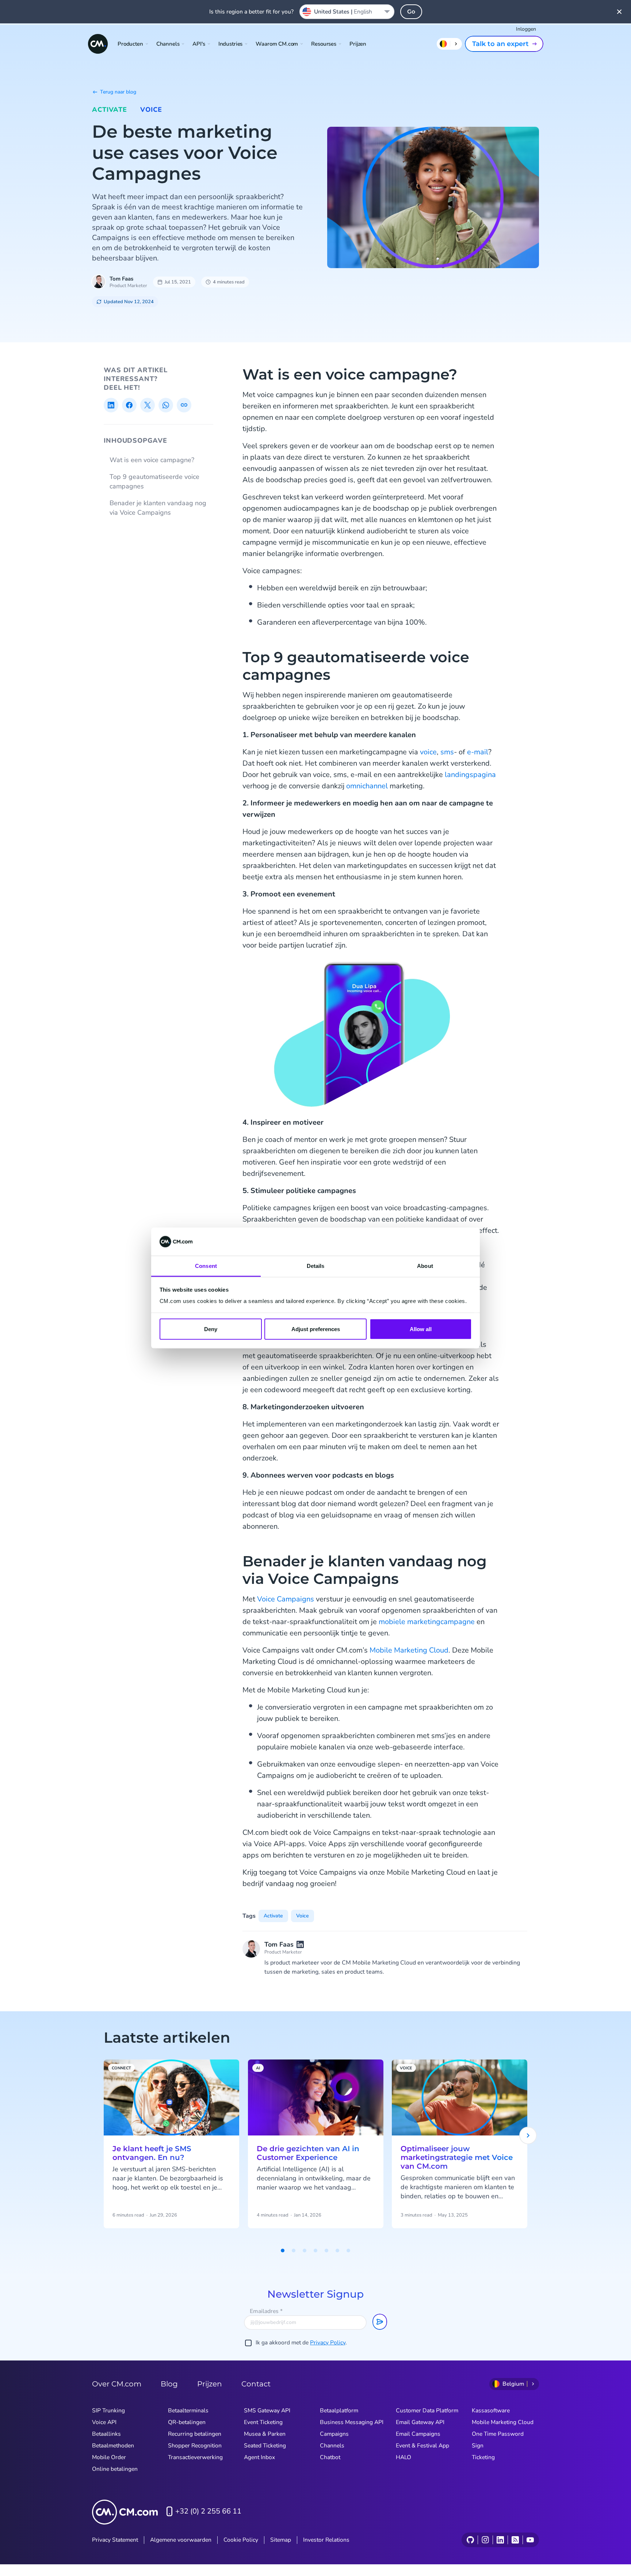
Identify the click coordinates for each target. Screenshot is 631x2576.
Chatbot (330, 2457)
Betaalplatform (339, 2411)
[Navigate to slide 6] (337, 2251)
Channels (332, 2446)
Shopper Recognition (195, 2446)
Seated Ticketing (265, 2446)
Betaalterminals (188, 2411)
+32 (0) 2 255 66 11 (208, 2511)
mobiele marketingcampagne (427, 1622)
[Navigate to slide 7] (348, 2251)
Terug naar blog (118, 92)
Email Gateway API (420, 2422)
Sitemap (281, 2540)
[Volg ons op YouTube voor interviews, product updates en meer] (530, 2540)
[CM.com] (98, 44)
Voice (151, 110)
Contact (256, 2384)
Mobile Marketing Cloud (409, 1650)
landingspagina (470, 775)
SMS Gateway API (267, 2411)
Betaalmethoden (113, 2446)
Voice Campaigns (286, 1599)
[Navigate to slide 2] (294, 2251)
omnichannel (367, 786)
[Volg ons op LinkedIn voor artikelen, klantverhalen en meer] (500, 2540)
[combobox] (347, 12)
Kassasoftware (491, 2411)
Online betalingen (115, 2469)
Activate (110, 110)
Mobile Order (109, 2457)
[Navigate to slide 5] (326, 2251)
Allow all (421, 1329)
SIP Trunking (108, 2411)
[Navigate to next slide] (528, 2135)
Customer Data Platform (427, 2411)
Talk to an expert (500, 44)
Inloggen (526, 29)
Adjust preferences (316, 1329)
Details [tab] (316, 1266)
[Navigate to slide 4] (315, 2251)
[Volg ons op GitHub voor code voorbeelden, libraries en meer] (470, 2540)
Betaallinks (106, 2434)
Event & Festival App (422, 2446)
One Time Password (498, 2434)
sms (447, 752)
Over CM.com (117, 2384)
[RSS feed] (515, 2540)
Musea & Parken (265, 2434)
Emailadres (266, 2311)
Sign (478, 2446)
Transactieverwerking (195, 2457)
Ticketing (483, 2457)
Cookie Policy (241, 2540)
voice (428, 752)
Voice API (104, 2422)
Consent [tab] (206, 1266)
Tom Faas (121, 279)
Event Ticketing (263, 2422)
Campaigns (334, 2434)
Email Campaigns (418, 2434)
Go (411, 12)
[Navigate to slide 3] (305, 2251)
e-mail (478, 752)
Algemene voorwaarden (181, 2540)
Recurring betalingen (195, 2434)
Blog (169, 2384)
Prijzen (358, 44)
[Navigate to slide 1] (283, 2251)
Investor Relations (326, 2540)
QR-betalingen (187, 2422)
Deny (211, 1329)
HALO (404, 2457)
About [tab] (425, 1266)
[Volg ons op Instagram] (485, 2540)
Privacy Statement (115, 2540)
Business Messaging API (352, 2422)
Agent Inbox (259, 2457)
